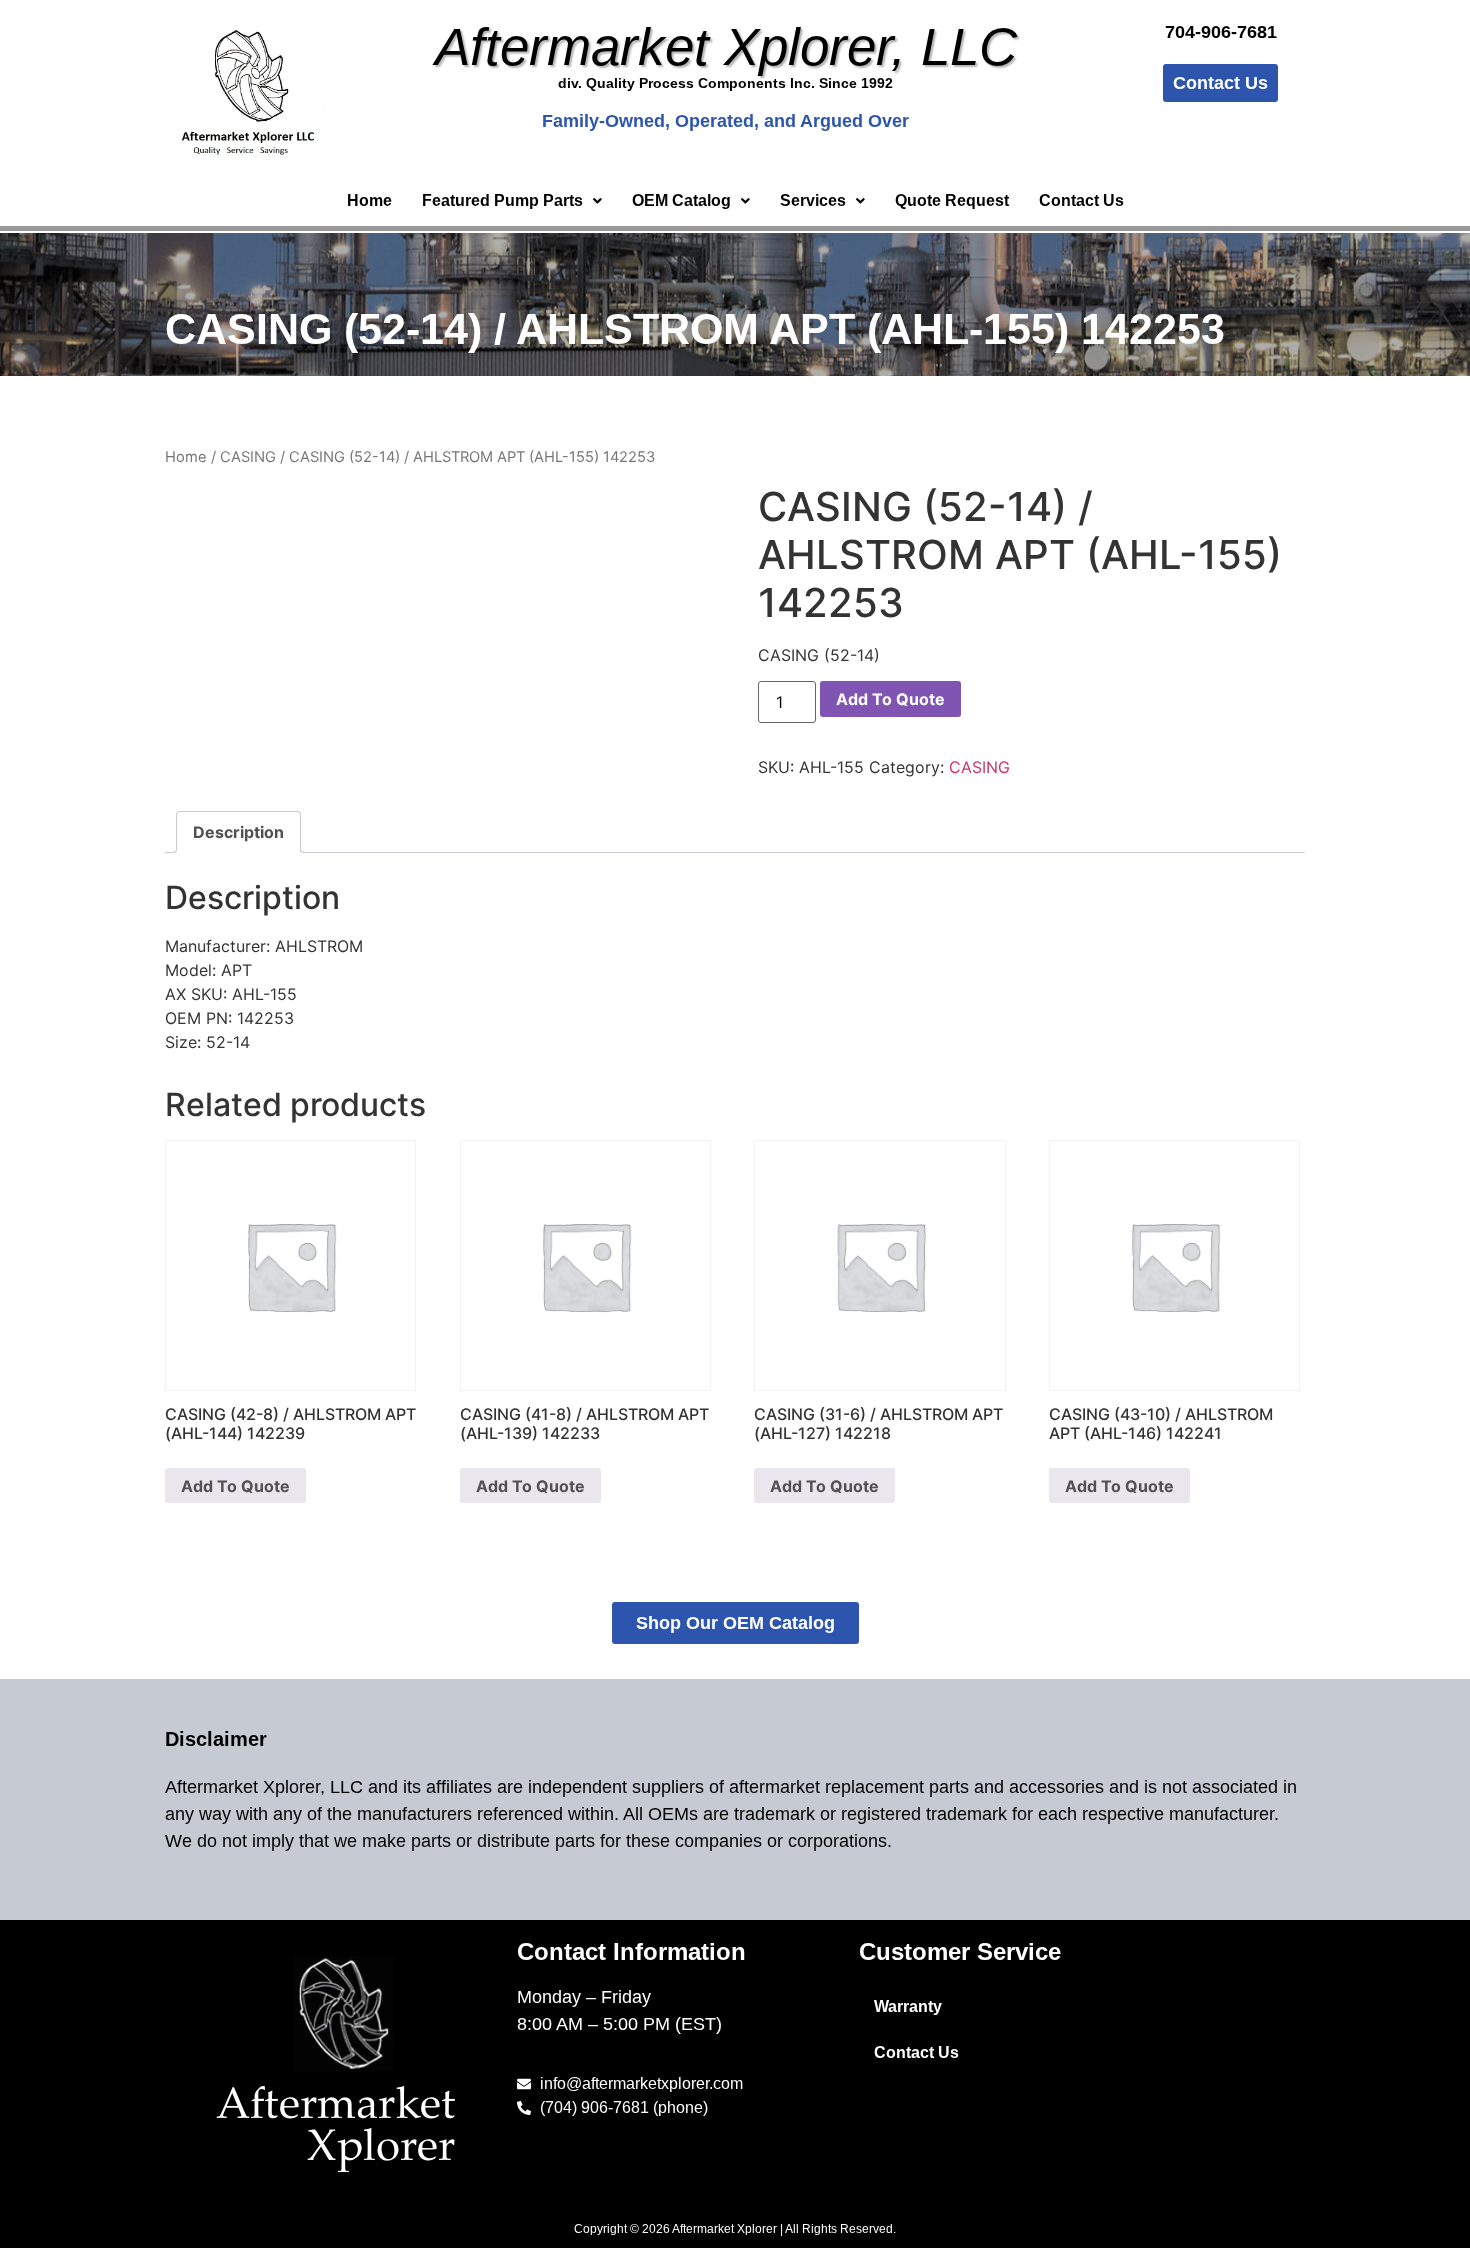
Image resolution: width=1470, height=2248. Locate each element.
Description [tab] (238, 832)
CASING (248, 457)
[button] (512, 201)
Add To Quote (890, 699)
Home (369, 200)
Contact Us (1081, 200)
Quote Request (952, 200)
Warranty (908, 2006)
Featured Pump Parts (502, 200)
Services (813, 200)
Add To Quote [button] (235, 1486)
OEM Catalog (681, 200)
